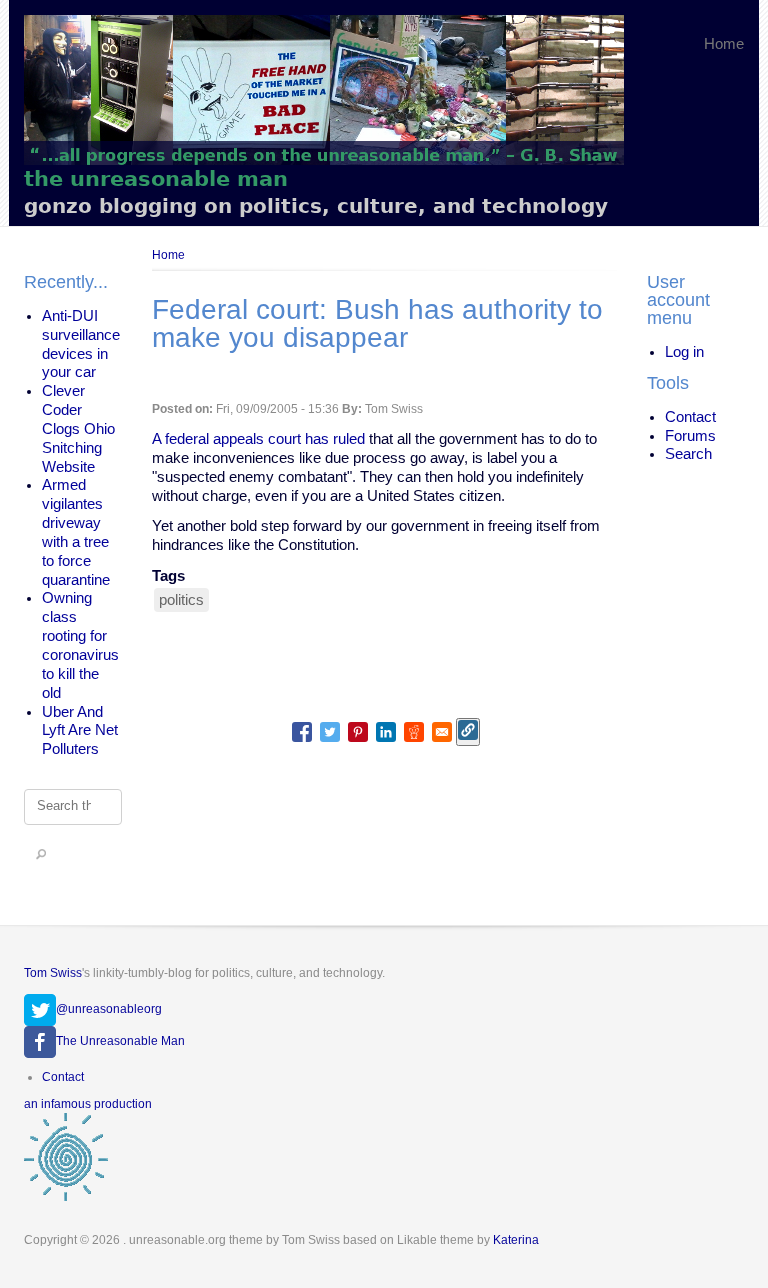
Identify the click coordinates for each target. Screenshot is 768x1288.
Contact (690, 417)
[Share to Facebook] (302, 732)
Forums (690, 436)
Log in (684, 352)
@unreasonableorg (109, 1009)
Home (724, 44)
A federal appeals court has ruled (258, 439)
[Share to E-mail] (442, 732)
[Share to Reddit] (414, 732)
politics (181, 600)
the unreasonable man (156, 178)
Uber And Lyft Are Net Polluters (80, 731)
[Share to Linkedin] (386, 732)
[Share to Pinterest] (358, 732)
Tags (168, 576)
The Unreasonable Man (120, 1041)
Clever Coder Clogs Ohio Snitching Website (78, 428)
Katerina (516, 1240)
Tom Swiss (53, 973)
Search (688, 454)
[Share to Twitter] (330, 732)
